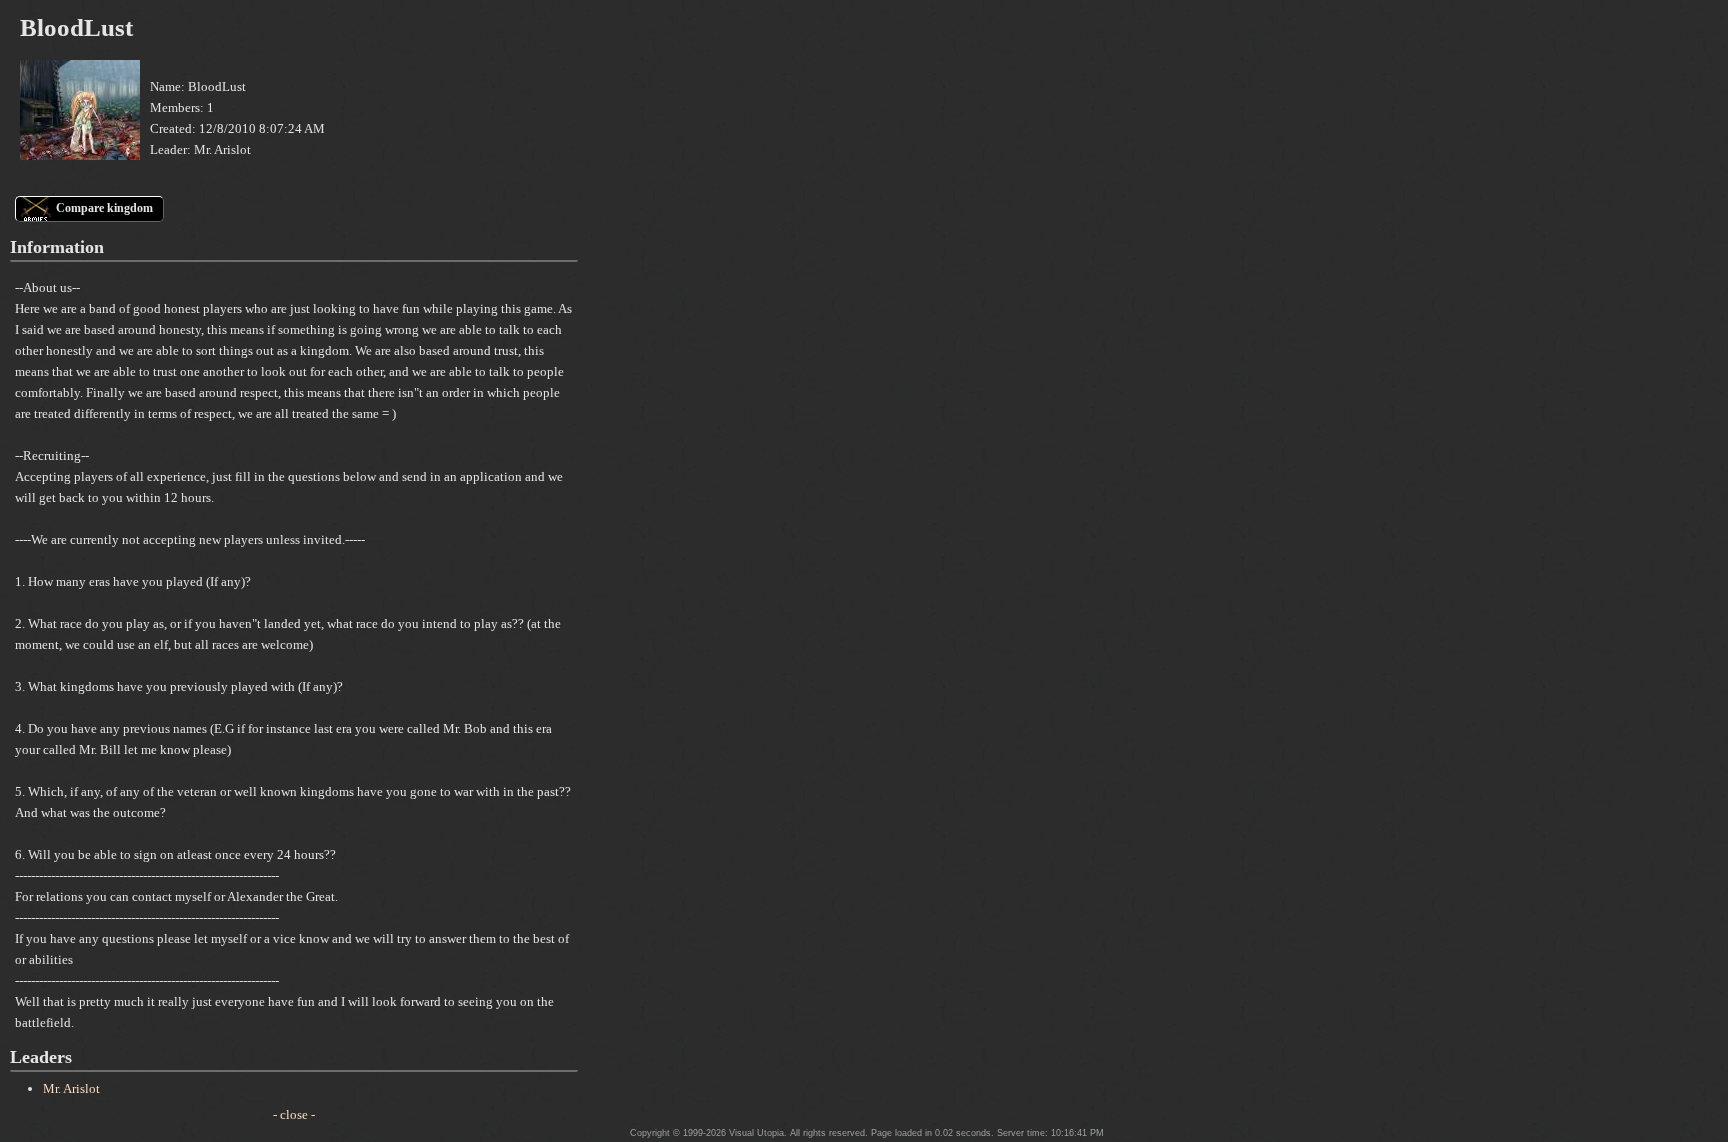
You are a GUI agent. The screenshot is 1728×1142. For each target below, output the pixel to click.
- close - (294, 1114)
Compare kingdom (104, 208)
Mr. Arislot (71, 1088)
